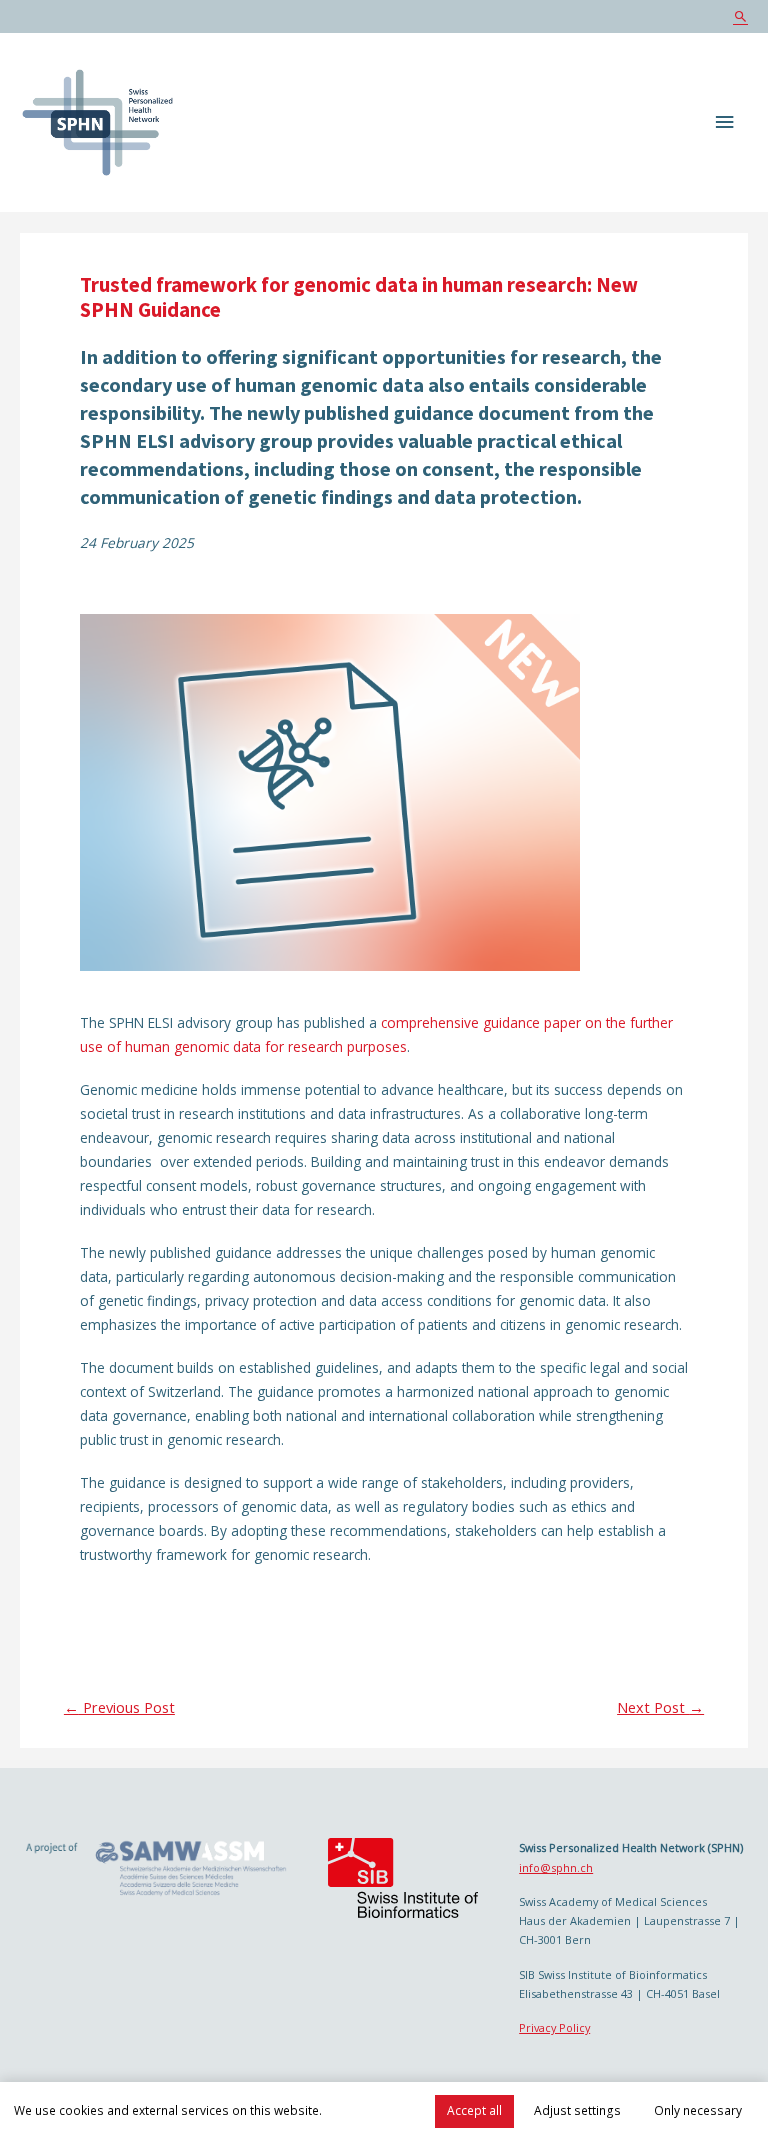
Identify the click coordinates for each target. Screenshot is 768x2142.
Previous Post (119, 1707)
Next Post (660, 1707)
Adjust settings (577, 2110)
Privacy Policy (554, 2027)
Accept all (474, 2110)
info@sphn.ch (556, 1867)
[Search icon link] (740, 16)
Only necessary (698, 2110)
